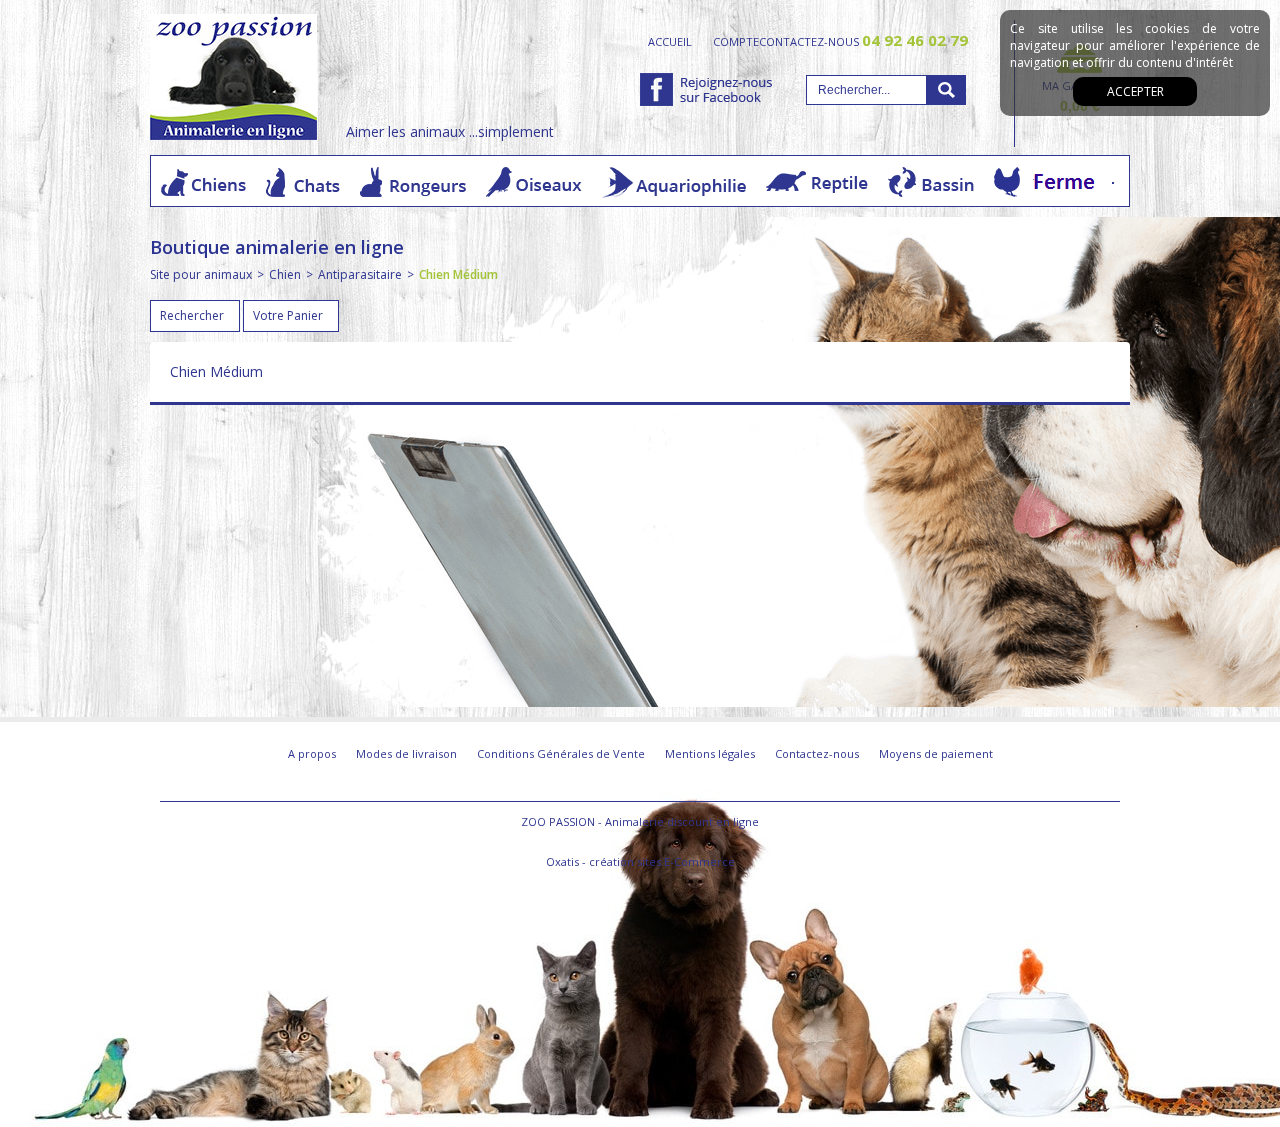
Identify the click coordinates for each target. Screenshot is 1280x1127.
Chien (285, 274)
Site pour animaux (201, 274)
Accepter (1135, 91)
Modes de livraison (406, 753)
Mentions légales (710, 753)
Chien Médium (458, 274)
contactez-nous (863, 41)
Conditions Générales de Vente (561, 753)
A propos (312, 753)
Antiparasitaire (360, 274)
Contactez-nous (817, 753)
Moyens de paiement (936, 753)
